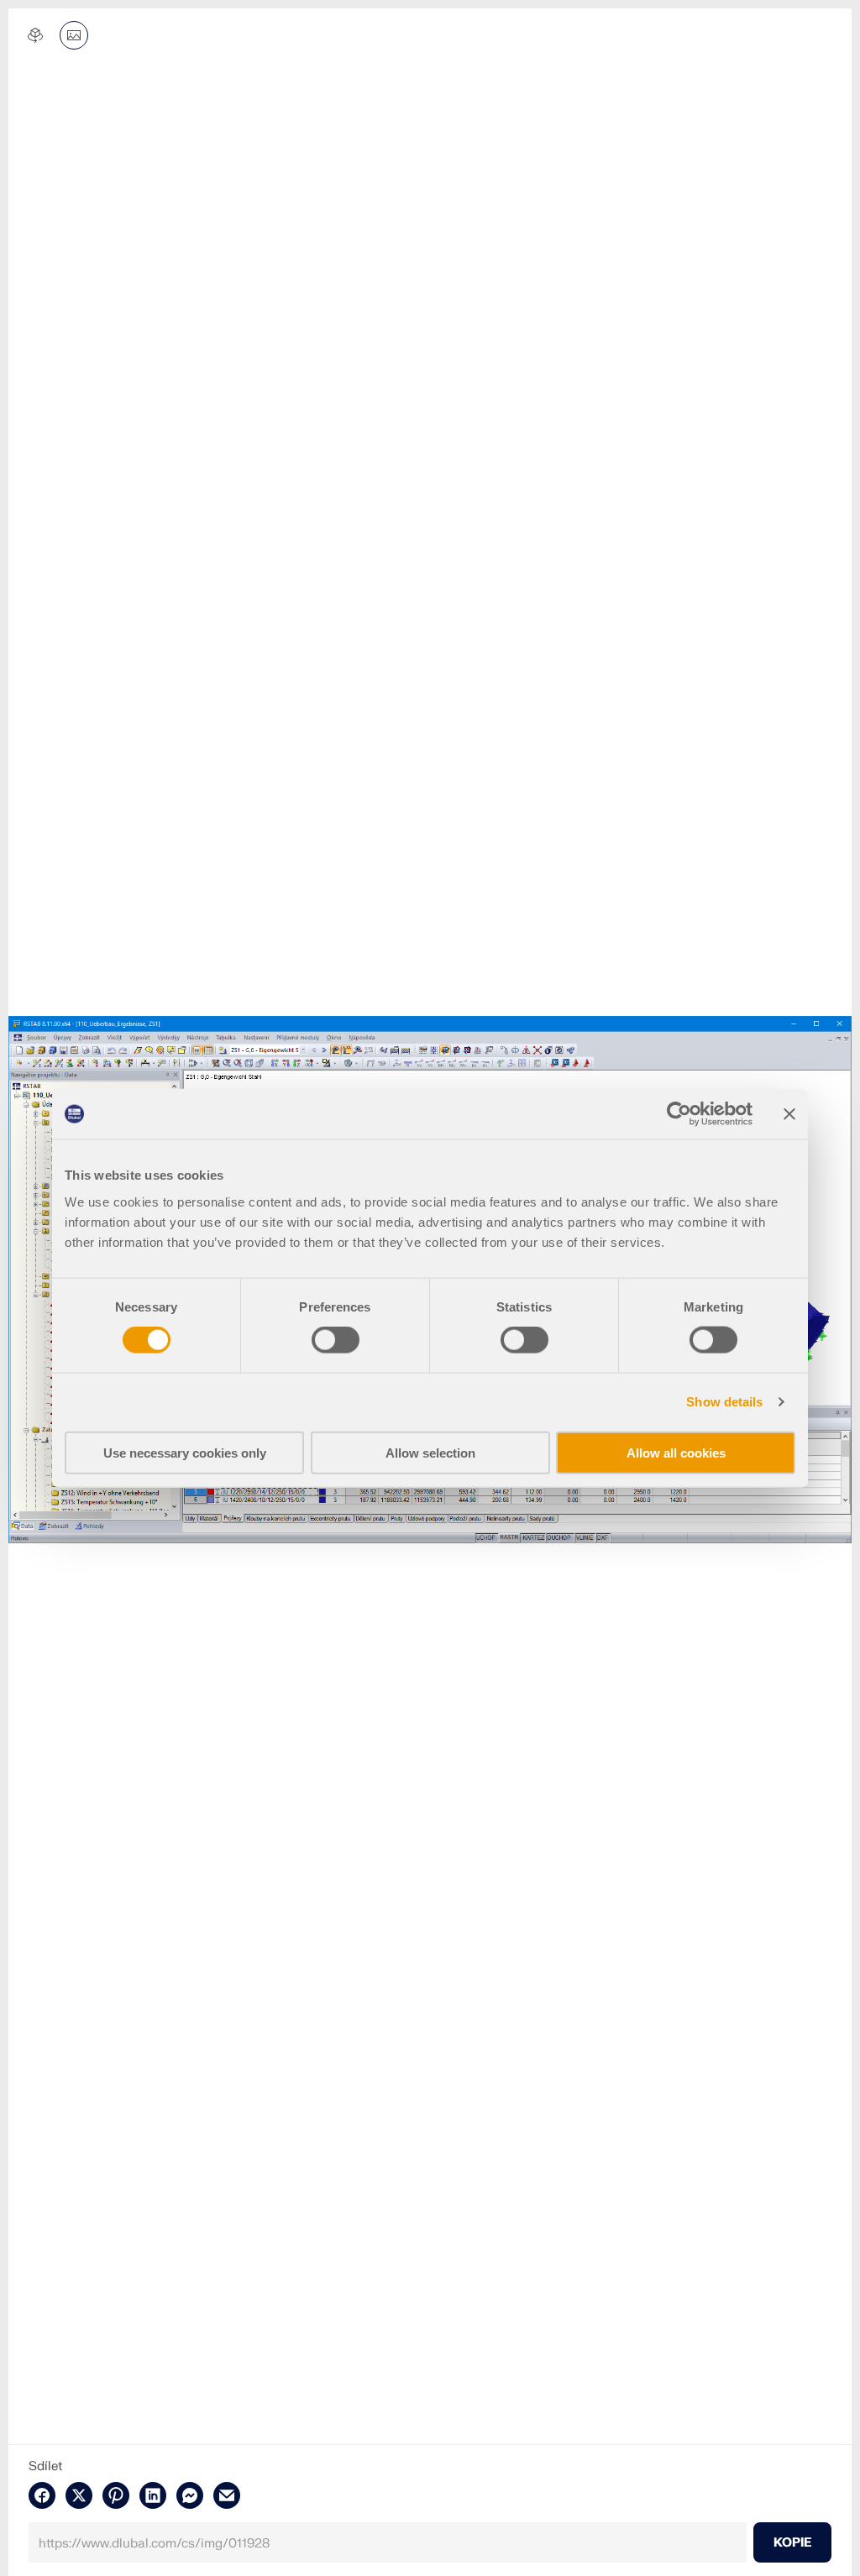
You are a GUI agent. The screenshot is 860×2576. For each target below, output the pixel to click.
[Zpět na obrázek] (74, 35)
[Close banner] (789, 1114)
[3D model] (35, 35)
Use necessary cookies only (185, 1452)
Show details (724, 1402)
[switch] (336, 1340)
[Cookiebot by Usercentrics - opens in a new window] (679, 1114)
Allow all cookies (676, 1452)
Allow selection (430, 1452)
